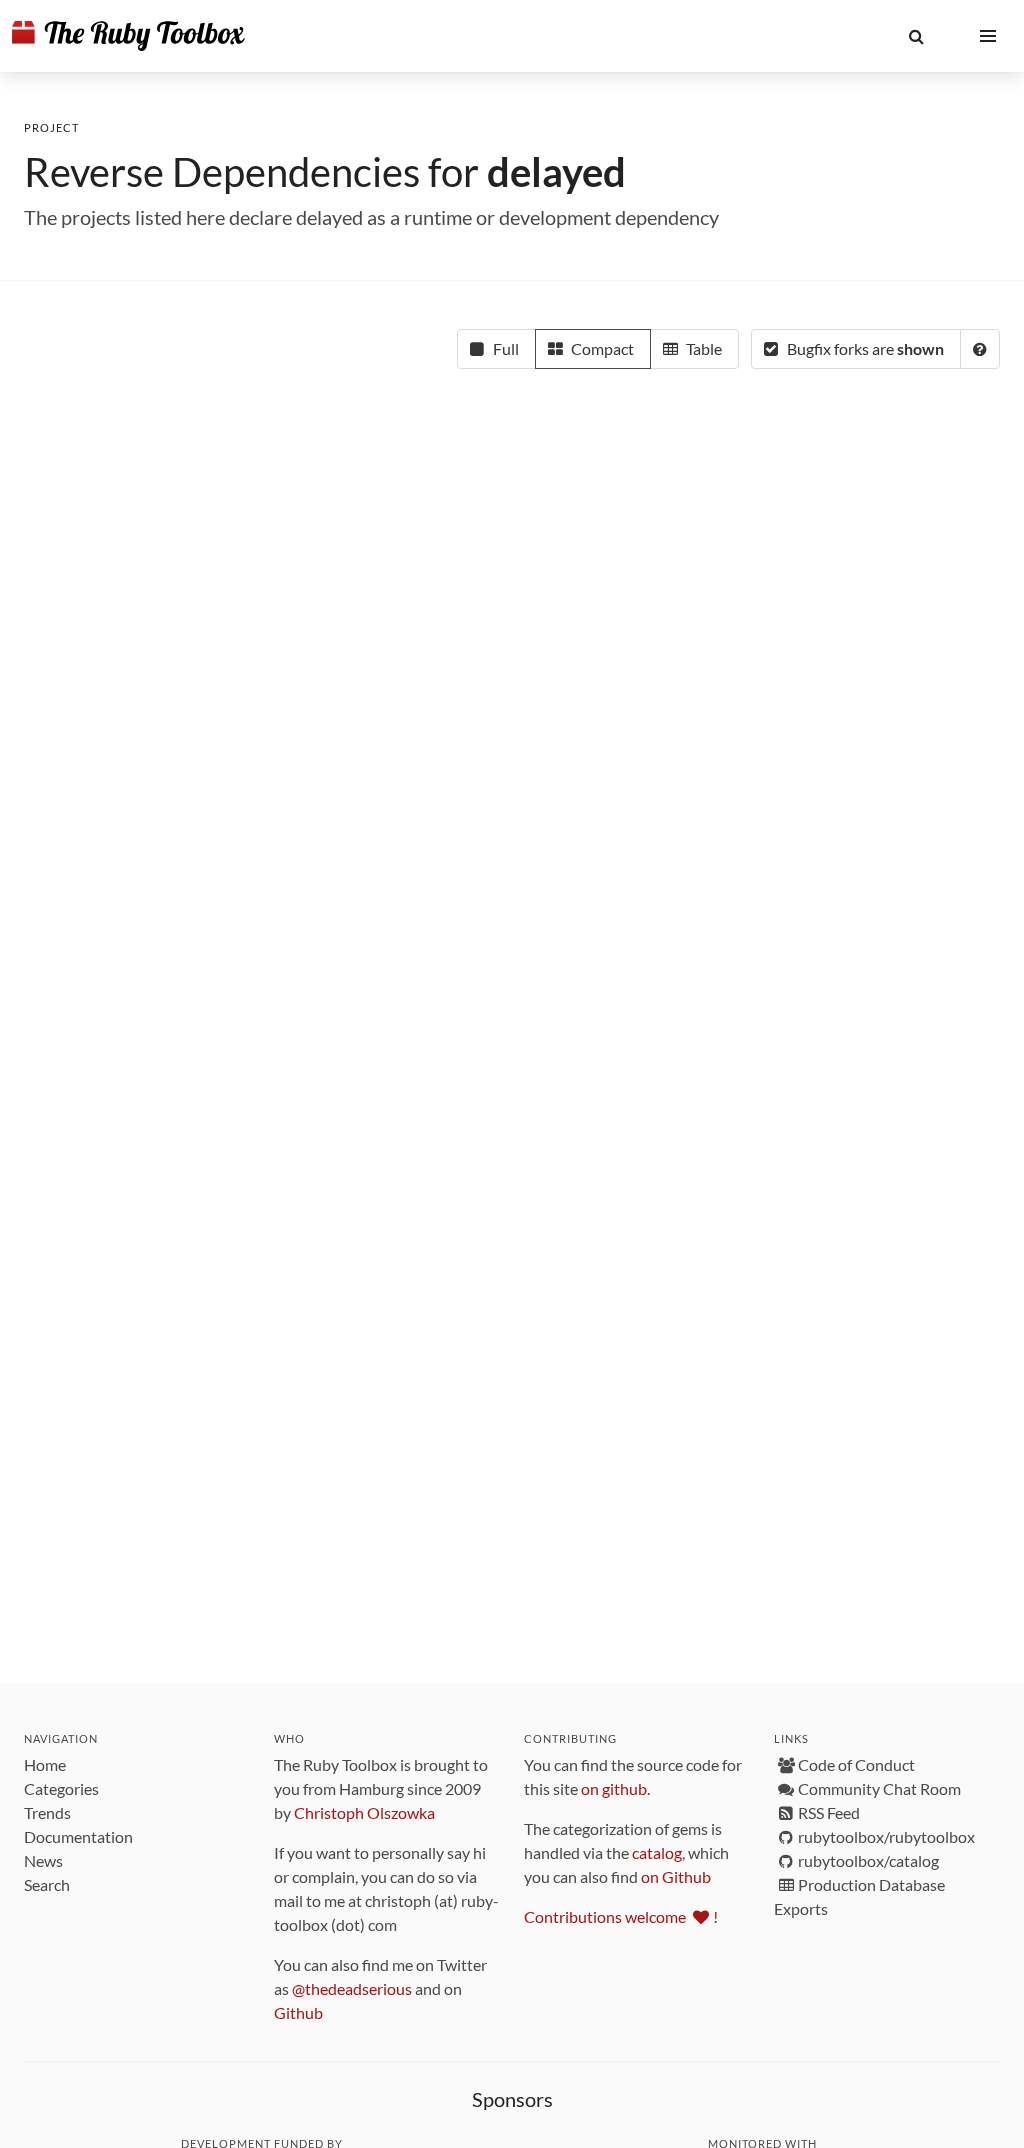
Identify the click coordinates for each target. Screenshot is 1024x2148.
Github (298, 2012)
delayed (556, 172)
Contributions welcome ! (621, 1916)
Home (45, 1764)
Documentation (78, 1836)
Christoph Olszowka (364, 1812)
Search (47, 1884)
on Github (676, 1876)
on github (614, 1788)
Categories (61, 1788)
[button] (916, 36)
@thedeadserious (352, 1988)
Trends (47, 1812)
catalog (657, 1852)
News (43, 1860)
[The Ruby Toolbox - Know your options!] (128, 36)
